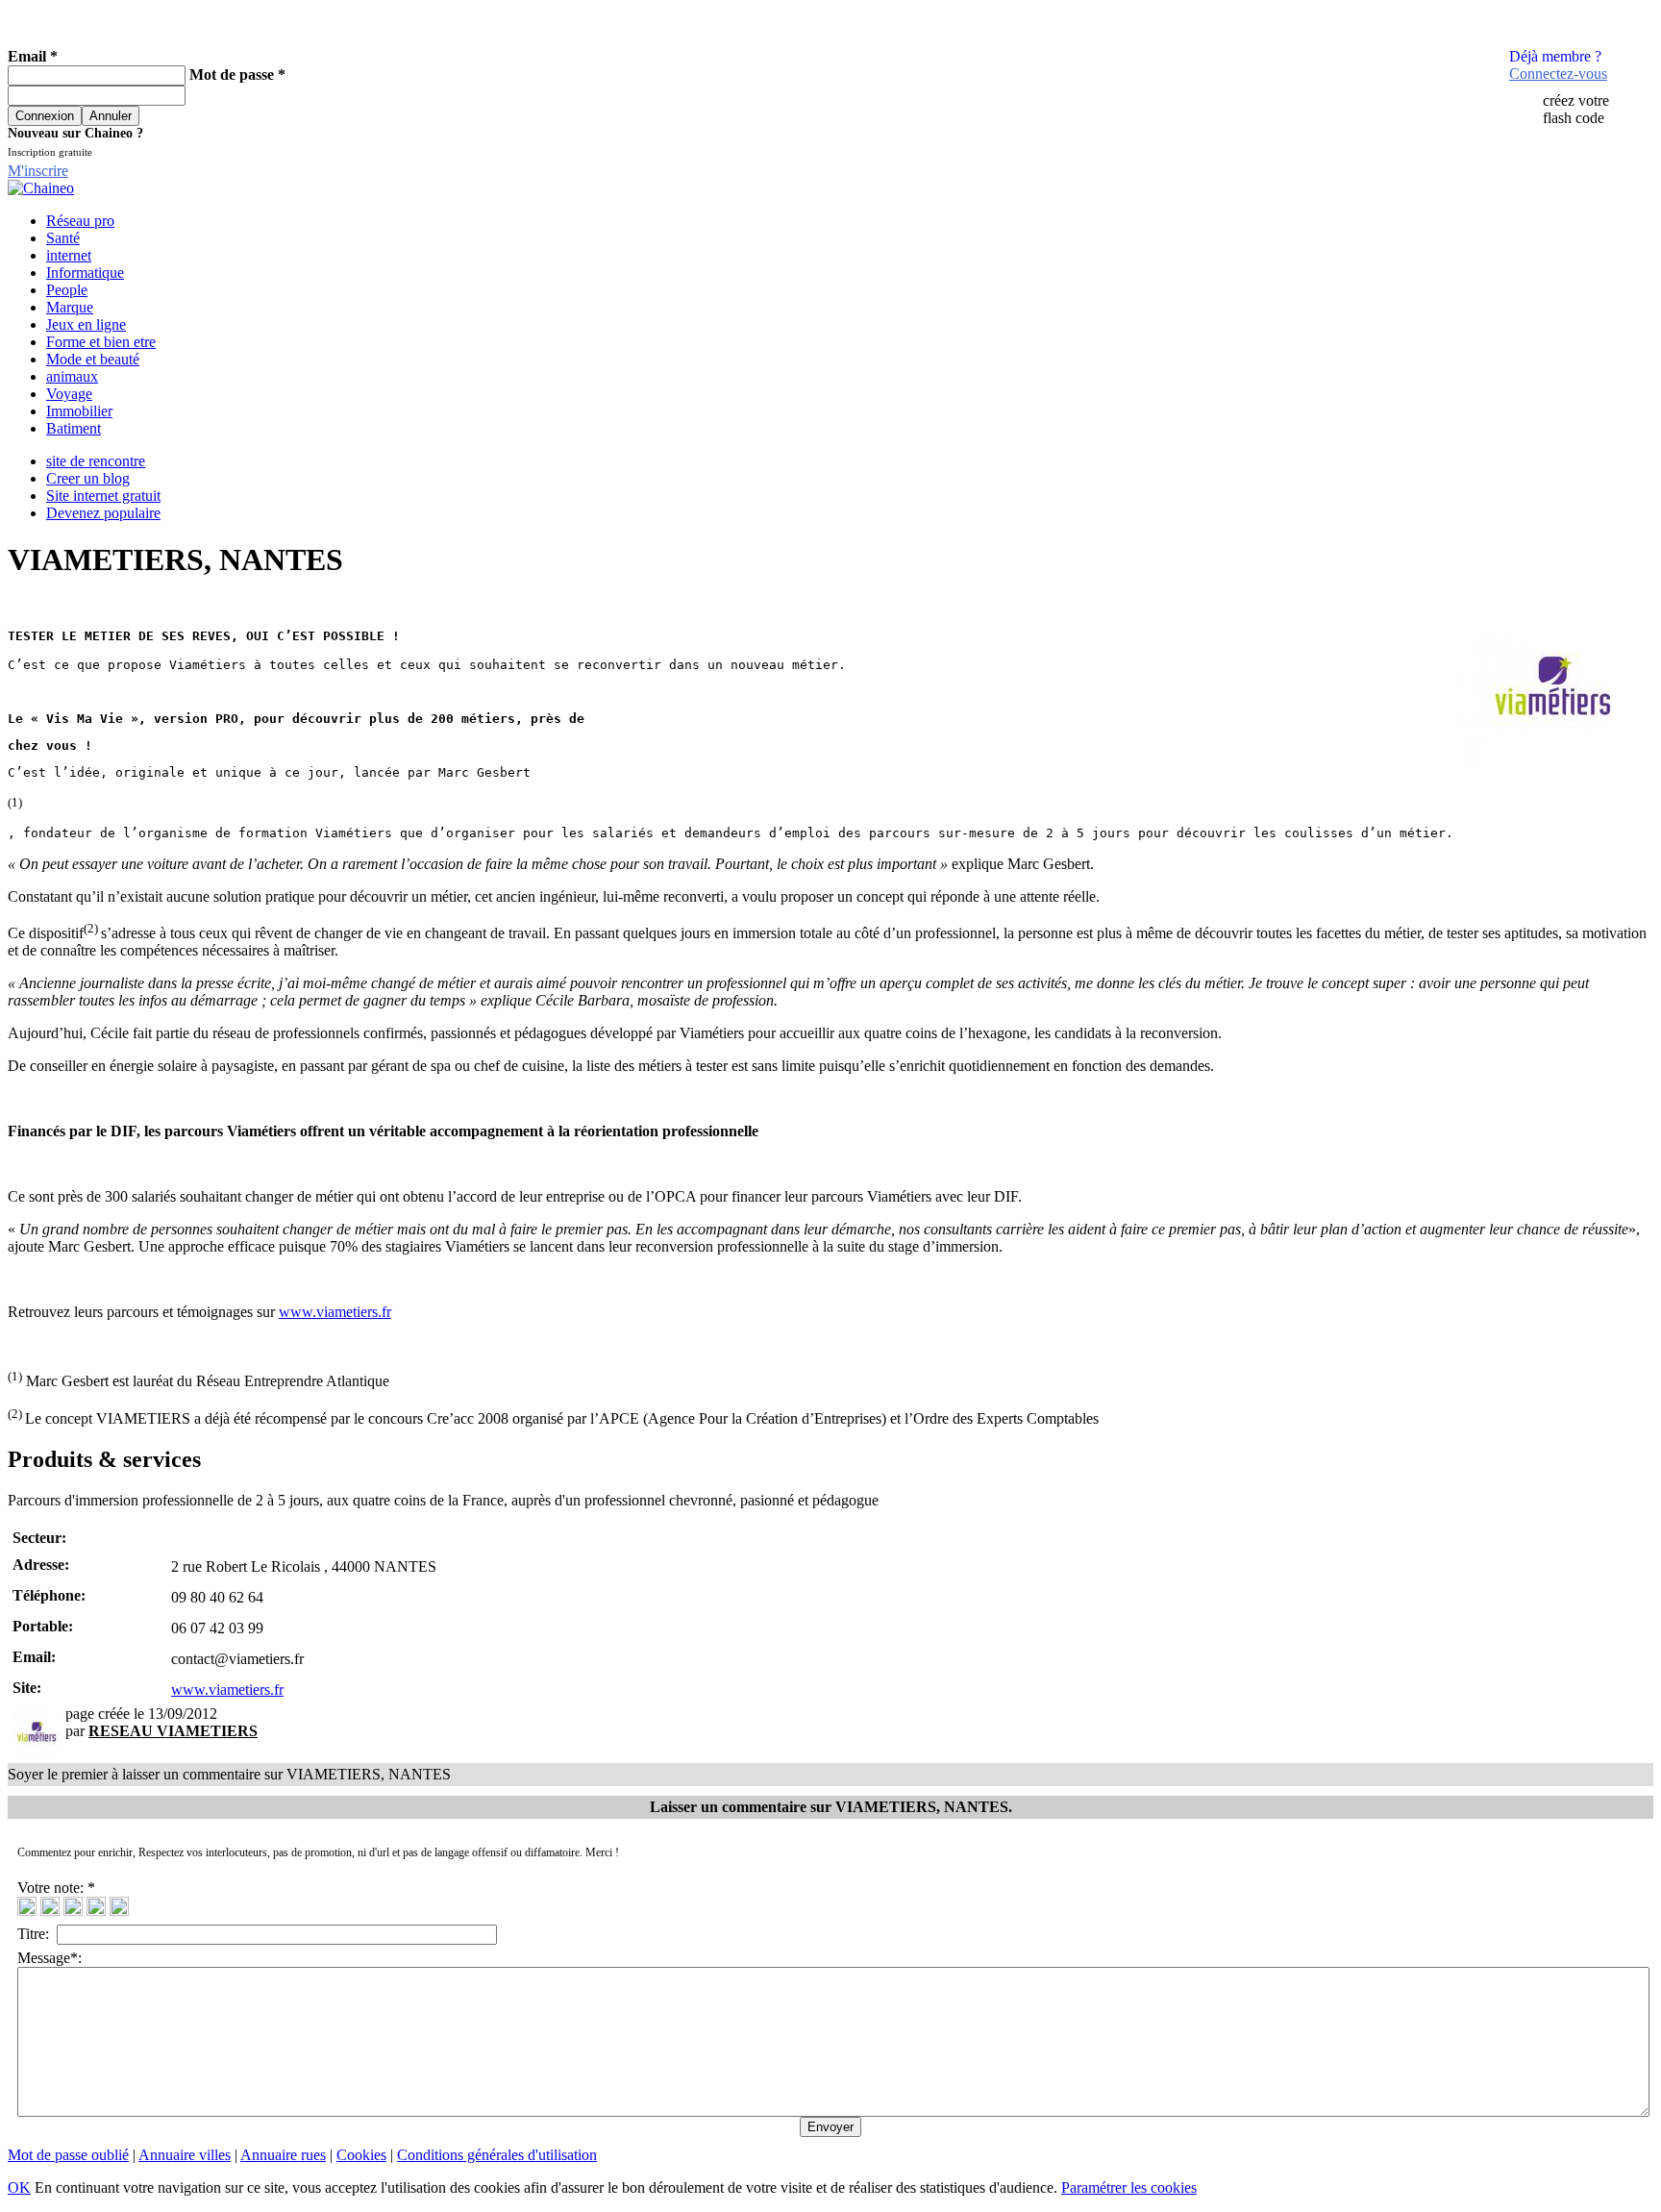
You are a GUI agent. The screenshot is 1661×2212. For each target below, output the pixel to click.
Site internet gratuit (103, 496)
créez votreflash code (1576, 109)
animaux (72, 376)
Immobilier (79, 411)
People (67, 290)
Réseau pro (80, 221)
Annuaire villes (185, 2155)
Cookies (361, 2155)
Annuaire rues (283, 2155)
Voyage (69, 394)
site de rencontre (96, 461)
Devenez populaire (103, 513)
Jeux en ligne (86, 324)
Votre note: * (58, 1888)
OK (19, 2187)
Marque (70, 307)
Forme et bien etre (101, 342)
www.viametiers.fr (335, 1312)
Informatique (85, 273)
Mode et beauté (93, 359)
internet (69, 255)
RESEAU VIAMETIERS (173, 1731)
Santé (63, 238)
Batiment (74, 428)
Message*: (50, 1958)
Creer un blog (88, 478)
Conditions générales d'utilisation (497, 2155)
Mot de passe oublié (68, 2155)
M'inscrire (38, 171)
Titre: (37, 1934)
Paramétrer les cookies (1129, 2187)
